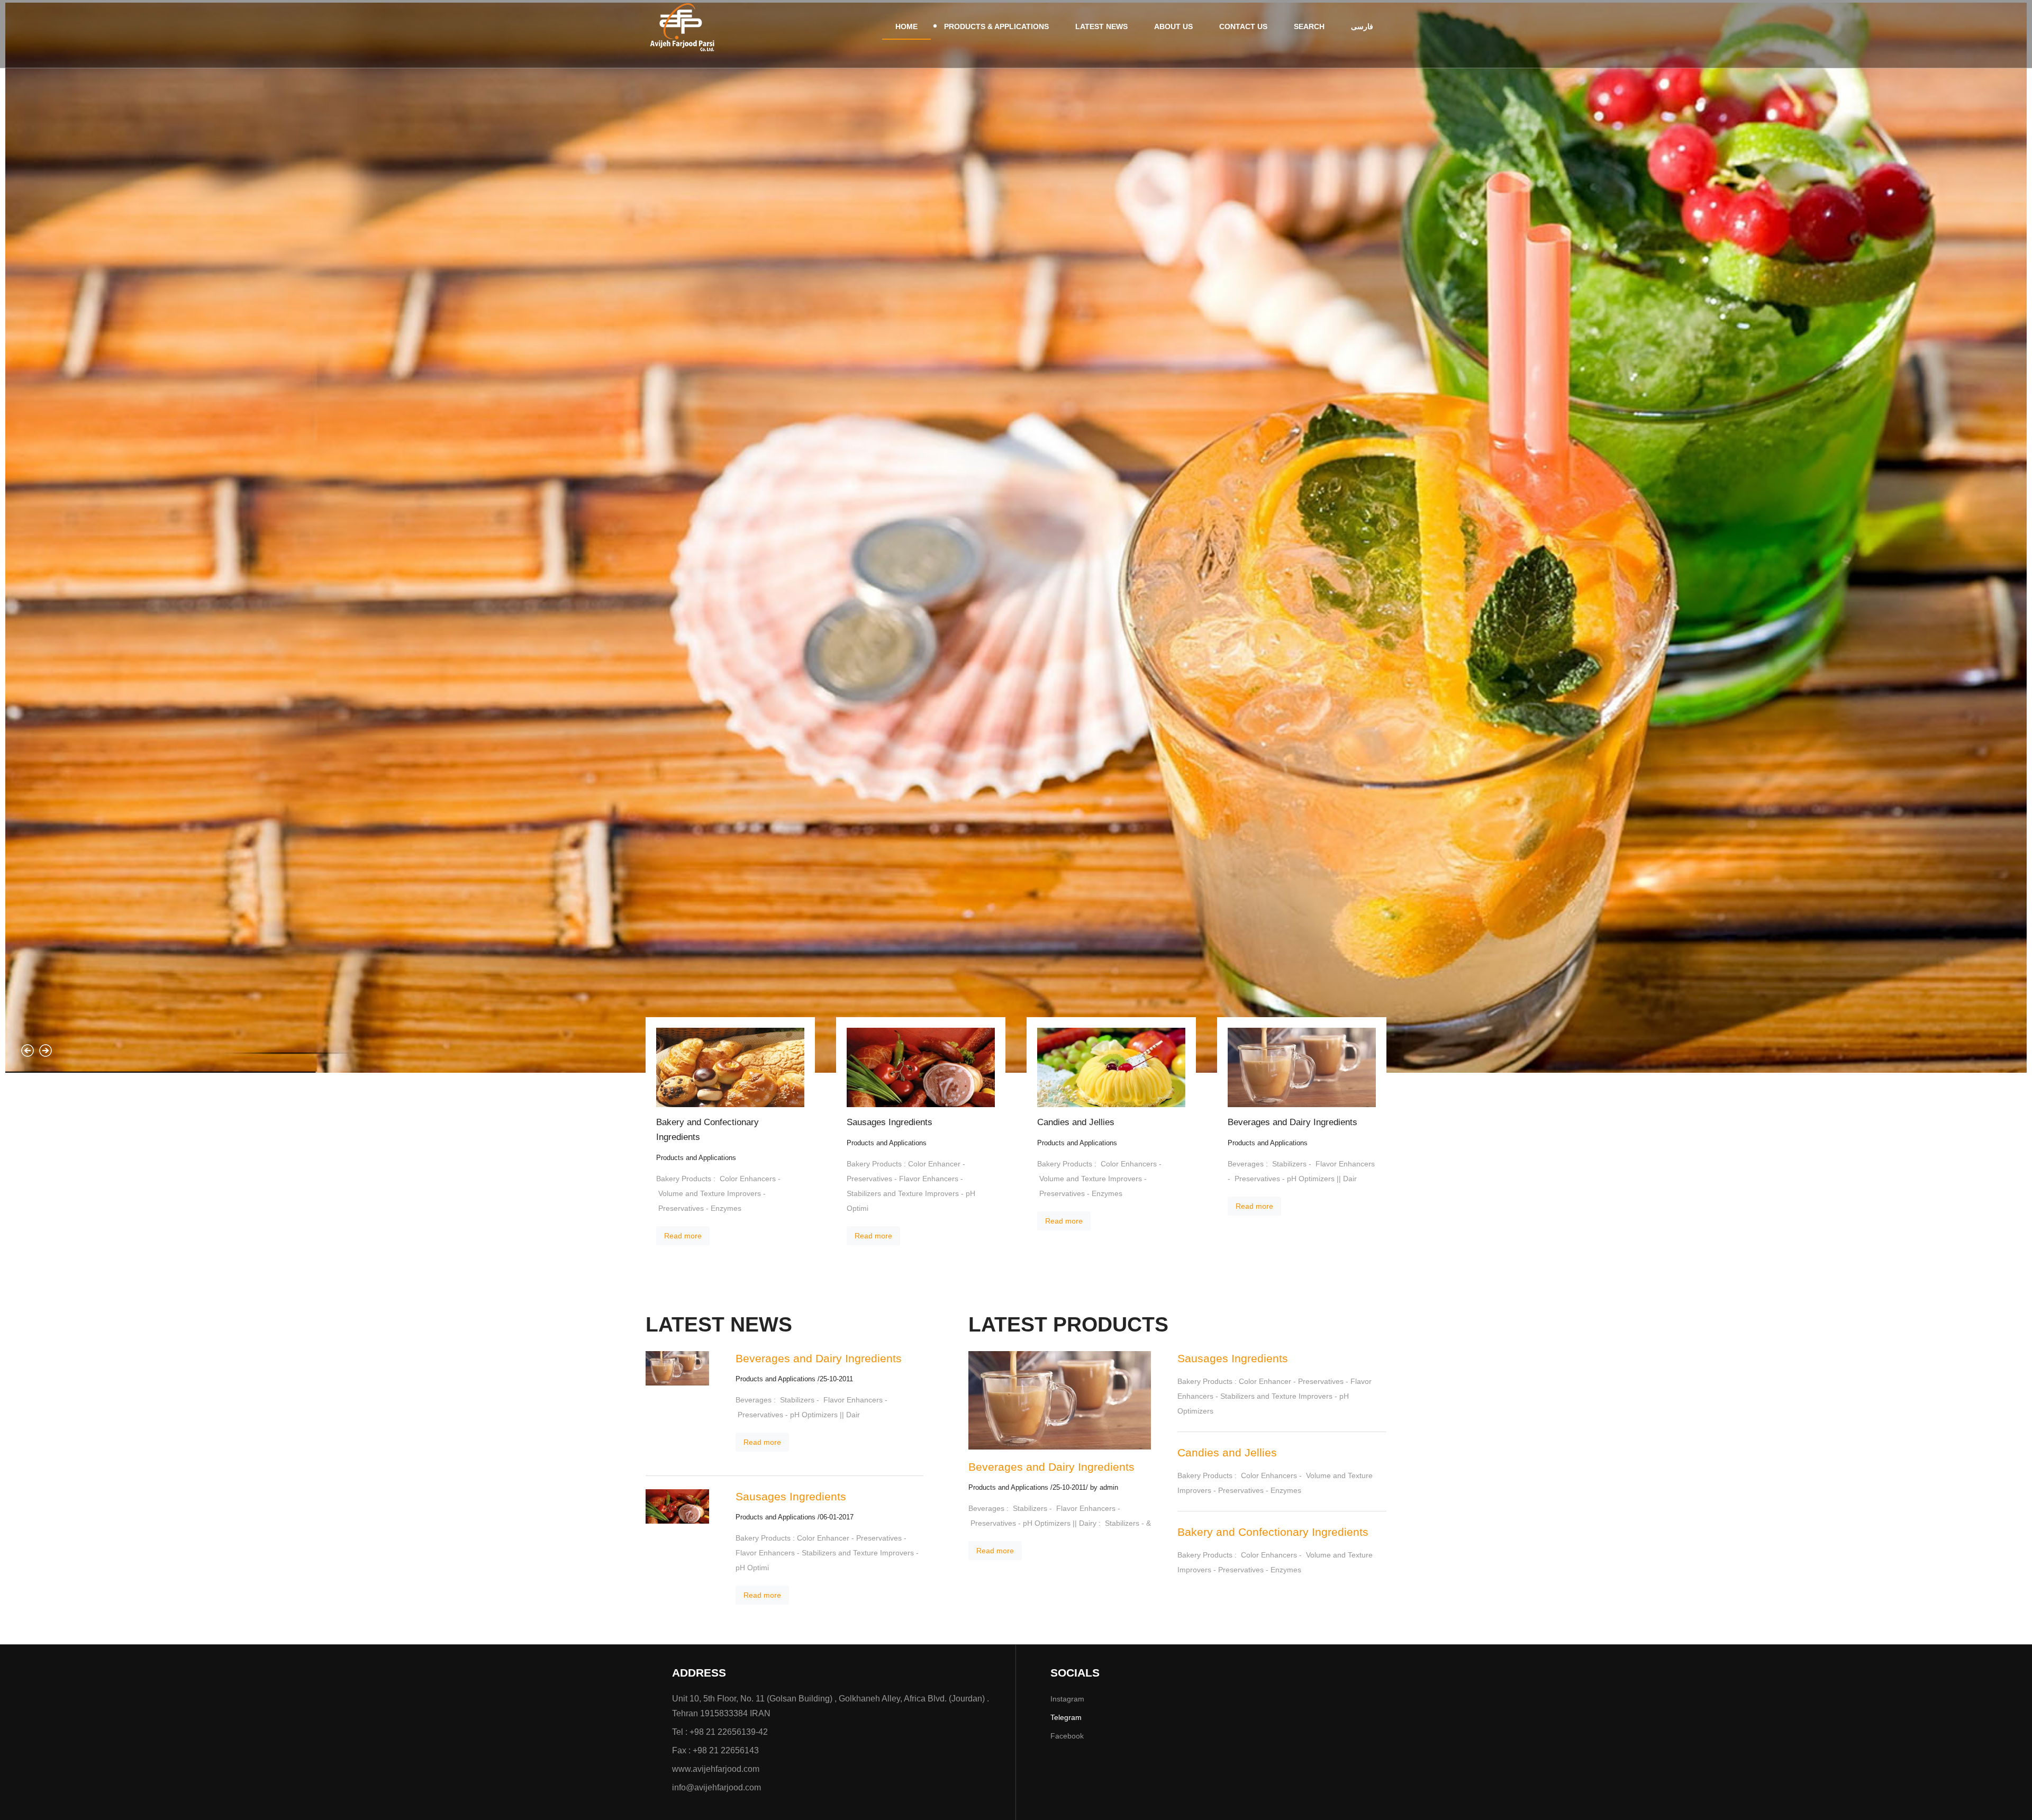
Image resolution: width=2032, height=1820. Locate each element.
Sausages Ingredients (890, 1122)
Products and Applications (696, 1158)
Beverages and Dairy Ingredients (1292, 1122)
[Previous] (28, 1051)
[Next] (46, 1051)
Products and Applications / (778, 1379)
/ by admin (1102, 1488)
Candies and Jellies (1076, 1122)
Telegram (1066, 1717)
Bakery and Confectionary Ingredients (707, 1130)
